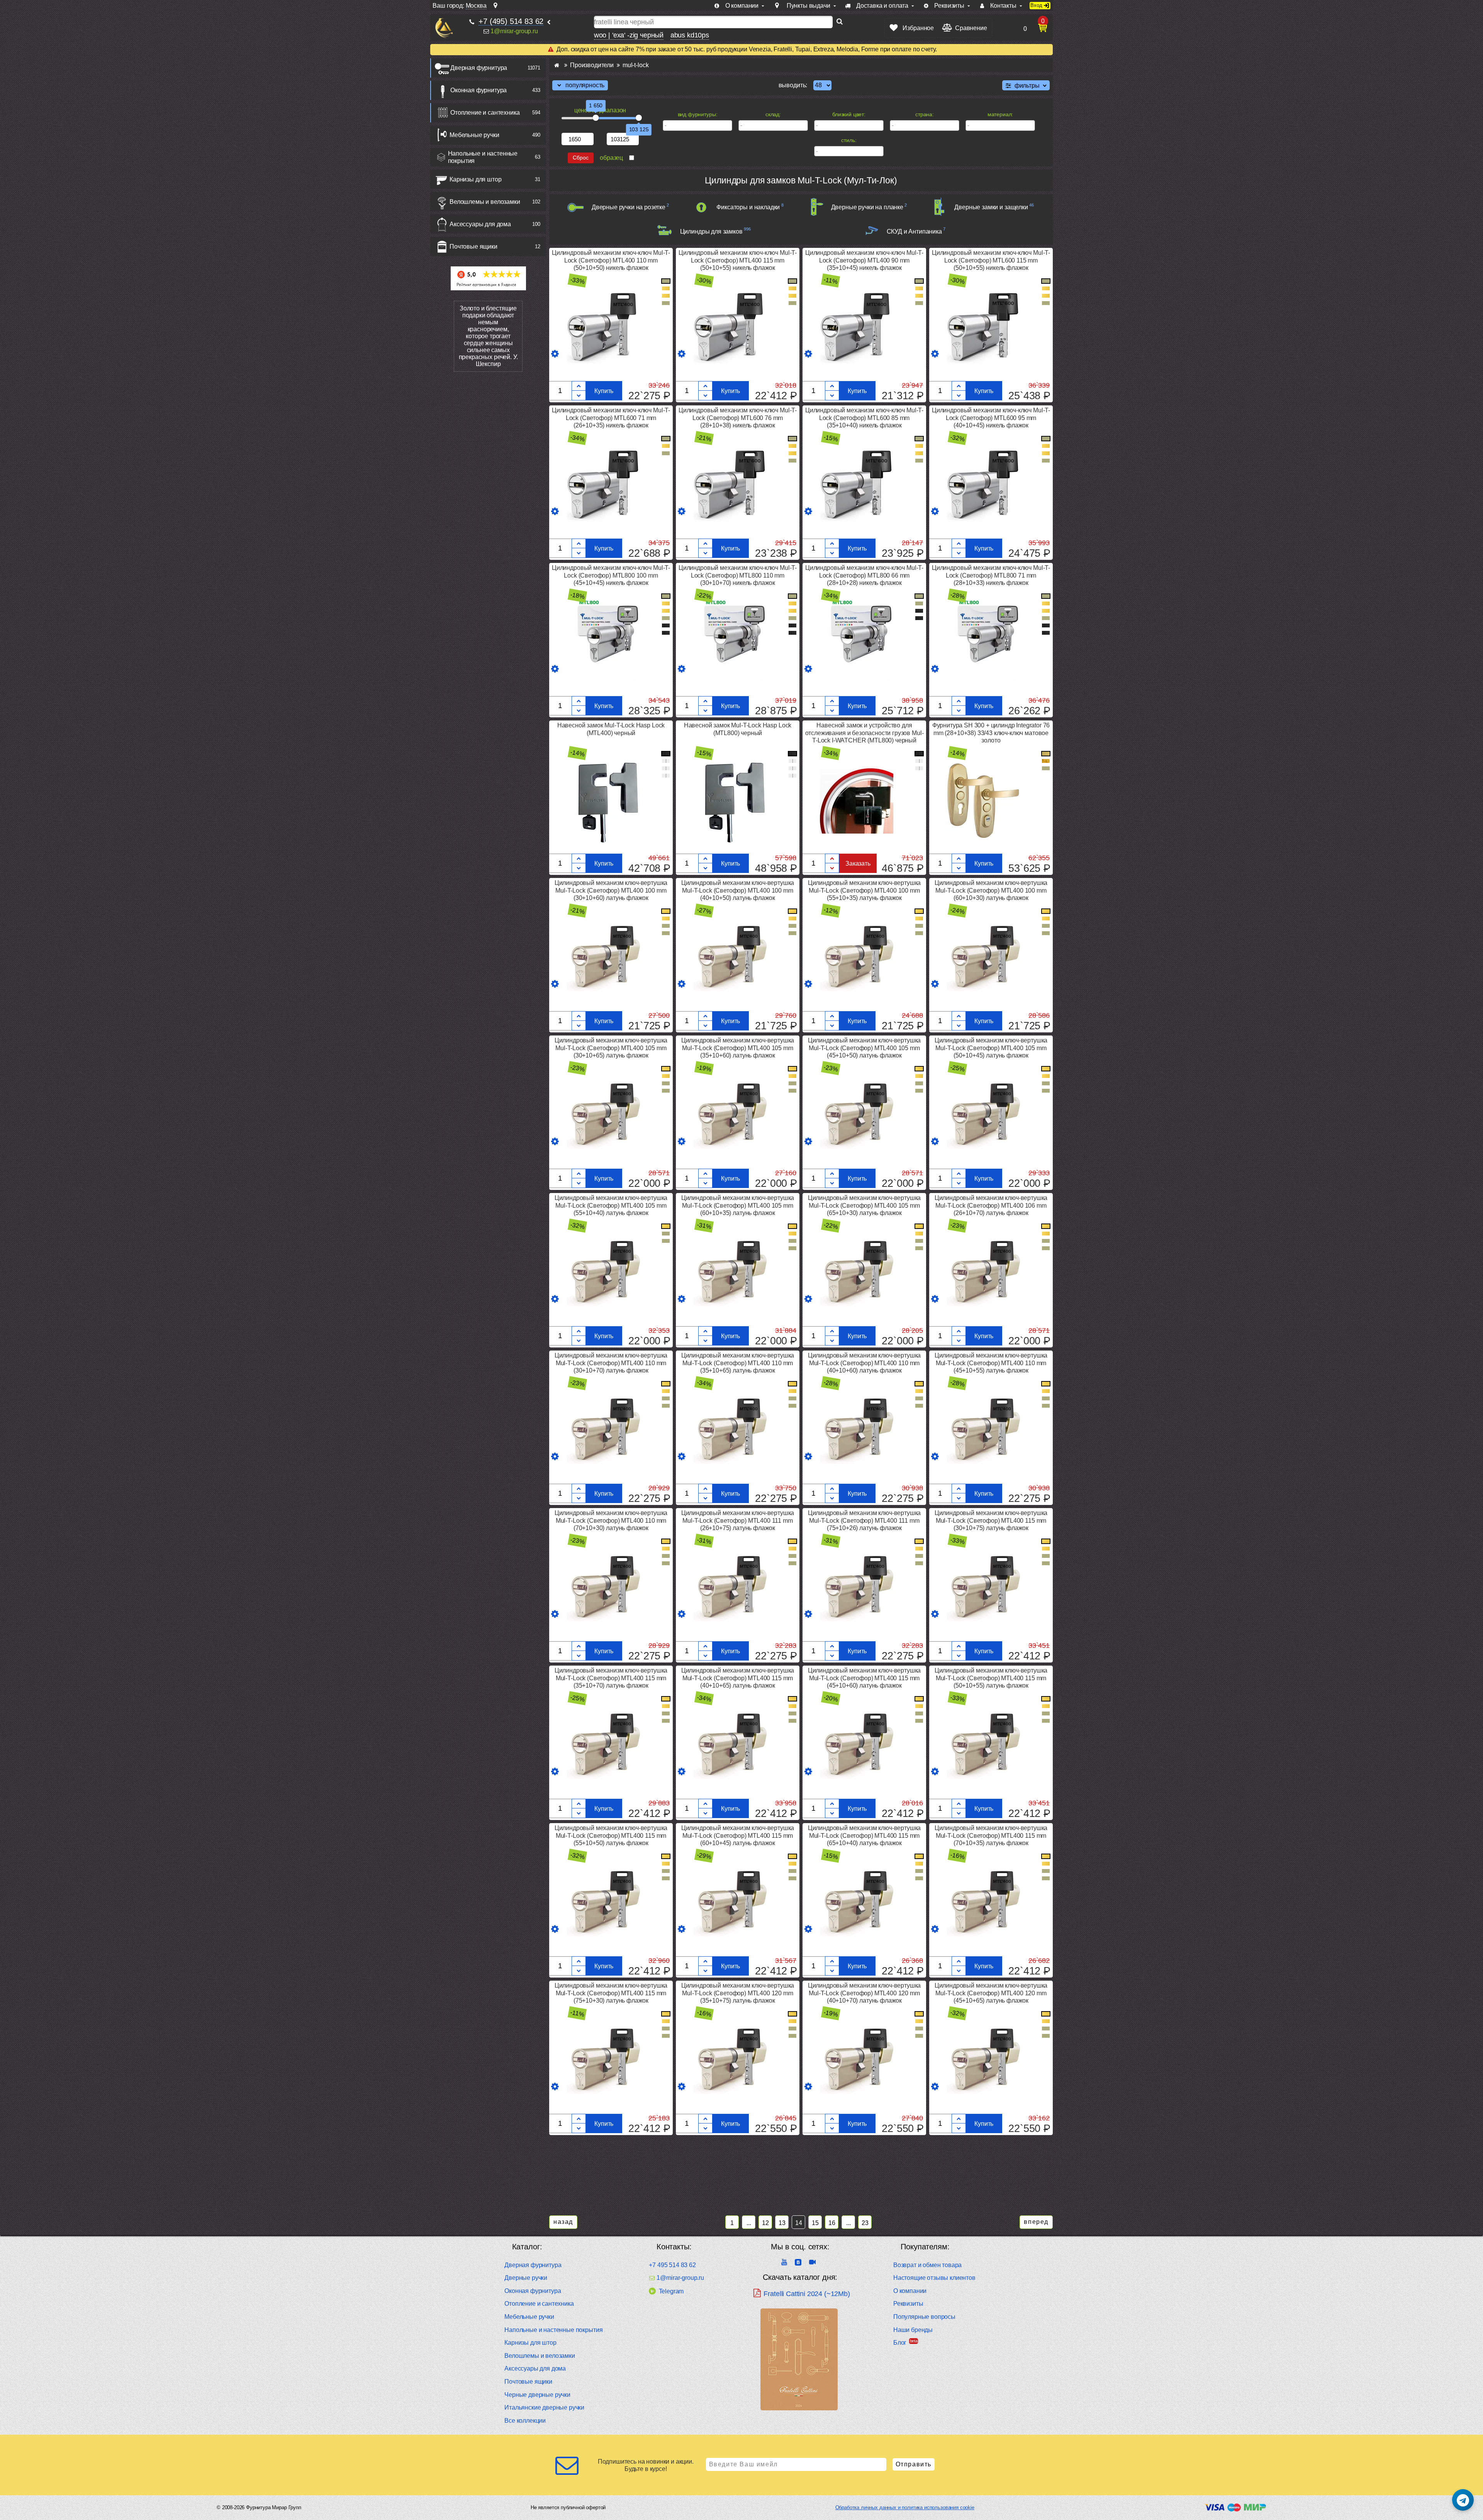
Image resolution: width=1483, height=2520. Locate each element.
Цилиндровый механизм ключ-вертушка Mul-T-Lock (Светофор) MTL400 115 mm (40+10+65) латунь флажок (738, 1678)
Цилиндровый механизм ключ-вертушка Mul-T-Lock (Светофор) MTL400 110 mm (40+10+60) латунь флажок (865, 1363)
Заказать (858, 863)
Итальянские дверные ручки (544, 2407)
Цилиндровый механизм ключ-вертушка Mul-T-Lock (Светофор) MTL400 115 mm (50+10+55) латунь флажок (991, 1678)
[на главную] (444, 28)
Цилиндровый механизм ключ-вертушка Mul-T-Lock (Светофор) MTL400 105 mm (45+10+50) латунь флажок (865, 1048)
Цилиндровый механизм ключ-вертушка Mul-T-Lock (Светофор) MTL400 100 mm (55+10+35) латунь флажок (865, 890)
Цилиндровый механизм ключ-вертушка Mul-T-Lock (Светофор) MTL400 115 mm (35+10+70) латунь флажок (611, 1678)
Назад (563, 2222)
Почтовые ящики (473, 247)
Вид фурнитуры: (698, 114)
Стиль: (849, 140)
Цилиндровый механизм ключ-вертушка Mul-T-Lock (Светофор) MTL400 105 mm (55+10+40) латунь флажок (611, 1205)
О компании (910, 2291)
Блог (900, 2343)
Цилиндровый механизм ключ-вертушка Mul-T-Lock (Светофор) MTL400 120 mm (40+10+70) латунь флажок (865, 1993)
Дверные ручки (526, 2278)
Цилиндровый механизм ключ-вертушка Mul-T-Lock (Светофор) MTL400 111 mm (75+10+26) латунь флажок (865, 1520)
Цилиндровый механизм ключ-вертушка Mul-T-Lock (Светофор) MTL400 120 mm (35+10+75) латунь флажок (738, 1993)
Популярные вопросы (924, 2317)
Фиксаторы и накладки (748, 207)
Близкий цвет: (849, 114)
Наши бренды (913, 2330)
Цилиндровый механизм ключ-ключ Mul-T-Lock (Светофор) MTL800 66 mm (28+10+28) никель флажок (864, 575)
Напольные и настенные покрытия (483, 157)
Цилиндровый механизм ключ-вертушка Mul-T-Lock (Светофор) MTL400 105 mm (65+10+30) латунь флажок (865, 1205)
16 (832, 2223)
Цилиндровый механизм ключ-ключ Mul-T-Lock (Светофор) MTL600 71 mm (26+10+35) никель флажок (611, 418)
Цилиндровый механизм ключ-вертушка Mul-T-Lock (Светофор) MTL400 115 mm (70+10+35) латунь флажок (991, 1835)
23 (865, 2223)
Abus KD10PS (690, 35)
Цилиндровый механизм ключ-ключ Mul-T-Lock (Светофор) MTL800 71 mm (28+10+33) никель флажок (991, 575)
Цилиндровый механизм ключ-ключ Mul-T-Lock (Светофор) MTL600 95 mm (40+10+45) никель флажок (991, 418)
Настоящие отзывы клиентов (934, 2278)
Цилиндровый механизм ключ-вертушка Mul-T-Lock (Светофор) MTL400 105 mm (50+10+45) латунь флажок (991, 1048)
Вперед (1036, 2222)
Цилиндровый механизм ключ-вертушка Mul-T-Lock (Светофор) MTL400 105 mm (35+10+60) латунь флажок (738, 1048)
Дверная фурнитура (479, 68)
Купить (604, 391)
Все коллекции (525, 2421)
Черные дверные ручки (537, 2395)
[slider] (596, 118)
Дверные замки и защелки (991, 207)
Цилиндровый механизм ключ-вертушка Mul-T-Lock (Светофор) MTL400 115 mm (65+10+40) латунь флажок (865, 1835)
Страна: (925, 114)
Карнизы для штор (475, 179)
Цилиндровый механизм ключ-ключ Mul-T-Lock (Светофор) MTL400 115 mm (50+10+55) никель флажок (738, 260)
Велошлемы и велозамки (485, 202)
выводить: (793, 85)
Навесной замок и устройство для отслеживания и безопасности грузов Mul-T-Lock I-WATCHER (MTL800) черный (865, 733)
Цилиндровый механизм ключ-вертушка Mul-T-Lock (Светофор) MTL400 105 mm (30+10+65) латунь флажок (611, 1048)
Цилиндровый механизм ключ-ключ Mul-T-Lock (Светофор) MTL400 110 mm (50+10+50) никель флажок (611, 260)
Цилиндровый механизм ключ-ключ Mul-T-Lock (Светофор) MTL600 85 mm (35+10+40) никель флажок (864, 418)
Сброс (580, 158)
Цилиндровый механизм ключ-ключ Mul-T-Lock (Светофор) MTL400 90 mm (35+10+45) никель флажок (864, 260)
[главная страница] (557, 65)
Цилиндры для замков (711, 231)
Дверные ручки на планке (867, 207)
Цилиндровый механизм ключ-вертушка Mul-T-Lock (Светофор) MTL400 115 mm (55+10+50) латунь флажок (611, 1835)
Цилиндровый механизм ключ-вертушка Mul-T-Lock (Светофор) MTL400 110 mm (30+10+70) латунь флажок (611, 1363)
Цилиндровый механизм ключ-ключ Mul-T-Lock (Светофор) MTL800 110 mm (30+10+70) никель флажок (738, 575)
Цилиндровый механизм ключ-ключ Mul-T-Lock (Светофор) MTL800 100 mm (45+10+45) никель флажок (611, 575)
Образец (611, 158)
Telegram (671, 2291)
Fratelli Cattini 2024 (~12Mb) (807, 2294)
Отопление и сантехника (485, 113)
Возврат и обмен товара (927, 2265)
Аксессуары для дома (480, 224)
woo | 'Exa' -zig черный (629, 35)
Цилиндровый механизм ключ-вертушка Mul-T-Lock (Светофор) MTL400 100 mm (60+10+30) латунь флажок (991, 890)
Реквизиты (908, 2304)
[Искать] (840, 22)
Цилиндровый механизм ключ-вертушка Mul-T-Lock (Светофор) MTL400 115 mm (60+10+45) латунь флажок (738, 1835)
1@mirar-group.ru (514, 31)
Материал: (1000, 114)
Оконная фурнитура (478, 90)
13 (782, 2223)
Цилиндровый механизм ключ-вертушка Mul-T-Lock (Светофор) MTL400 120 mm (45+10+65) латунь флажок (991, 1993)
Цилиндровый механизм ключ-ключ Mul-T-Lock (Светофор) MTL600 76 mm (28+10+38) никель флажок (738, 418)
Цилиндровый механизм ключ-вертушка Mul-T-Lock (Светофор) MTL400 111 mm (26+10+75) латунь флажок (738, 1520)
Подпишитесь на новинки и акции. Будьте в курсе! (646, 2465)
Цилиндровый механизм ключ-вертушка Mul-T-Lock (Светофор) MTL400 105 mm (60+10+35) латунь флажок (738, 1205)
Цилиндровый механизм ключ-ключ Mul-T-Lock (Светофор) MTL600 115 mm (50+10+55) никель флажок (991, 260)
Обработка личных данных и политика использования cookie (905, 2507)
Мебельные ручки (474, 135)
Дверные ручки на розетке (629, 207)
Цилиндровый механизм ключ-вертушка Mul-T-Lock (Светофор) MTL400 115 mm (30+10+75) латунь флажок (991, 1520)
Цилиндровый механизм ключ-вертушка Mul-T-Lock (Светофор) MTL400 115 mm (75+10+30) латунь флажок (611, 1993)
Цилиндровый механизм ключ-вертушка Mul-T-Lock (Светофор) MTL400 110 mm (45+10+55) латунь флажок (991, 1363)
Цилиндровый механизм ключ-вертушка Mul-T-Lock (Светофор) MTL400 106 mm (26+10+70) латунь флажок (991, 1205)
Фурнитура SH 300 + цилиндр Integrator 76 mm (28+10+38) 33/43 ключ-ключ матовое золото (991, 733)
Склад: (773, 114)
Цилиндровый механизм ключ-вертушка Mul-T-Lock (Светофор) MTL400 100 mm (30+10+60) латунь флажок (611, 890)
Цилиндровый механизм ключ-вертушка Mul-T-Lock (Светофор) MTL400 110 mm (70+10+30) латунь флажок (611, 1520)
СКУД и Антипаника (914, 231)
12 (765, 2223)
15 (815, 2223)
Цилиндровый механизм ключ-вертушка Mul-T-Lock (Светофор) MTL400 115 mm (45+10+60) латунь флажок (865, 1678)
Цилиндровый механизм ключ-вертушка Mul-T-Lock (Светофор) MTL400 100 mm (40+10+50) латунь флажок (738, 890)
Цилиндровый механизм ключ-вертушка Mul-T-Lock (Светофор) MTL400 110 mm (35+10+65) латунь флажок (738, 1363)
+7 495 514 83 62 (672, 2265)
